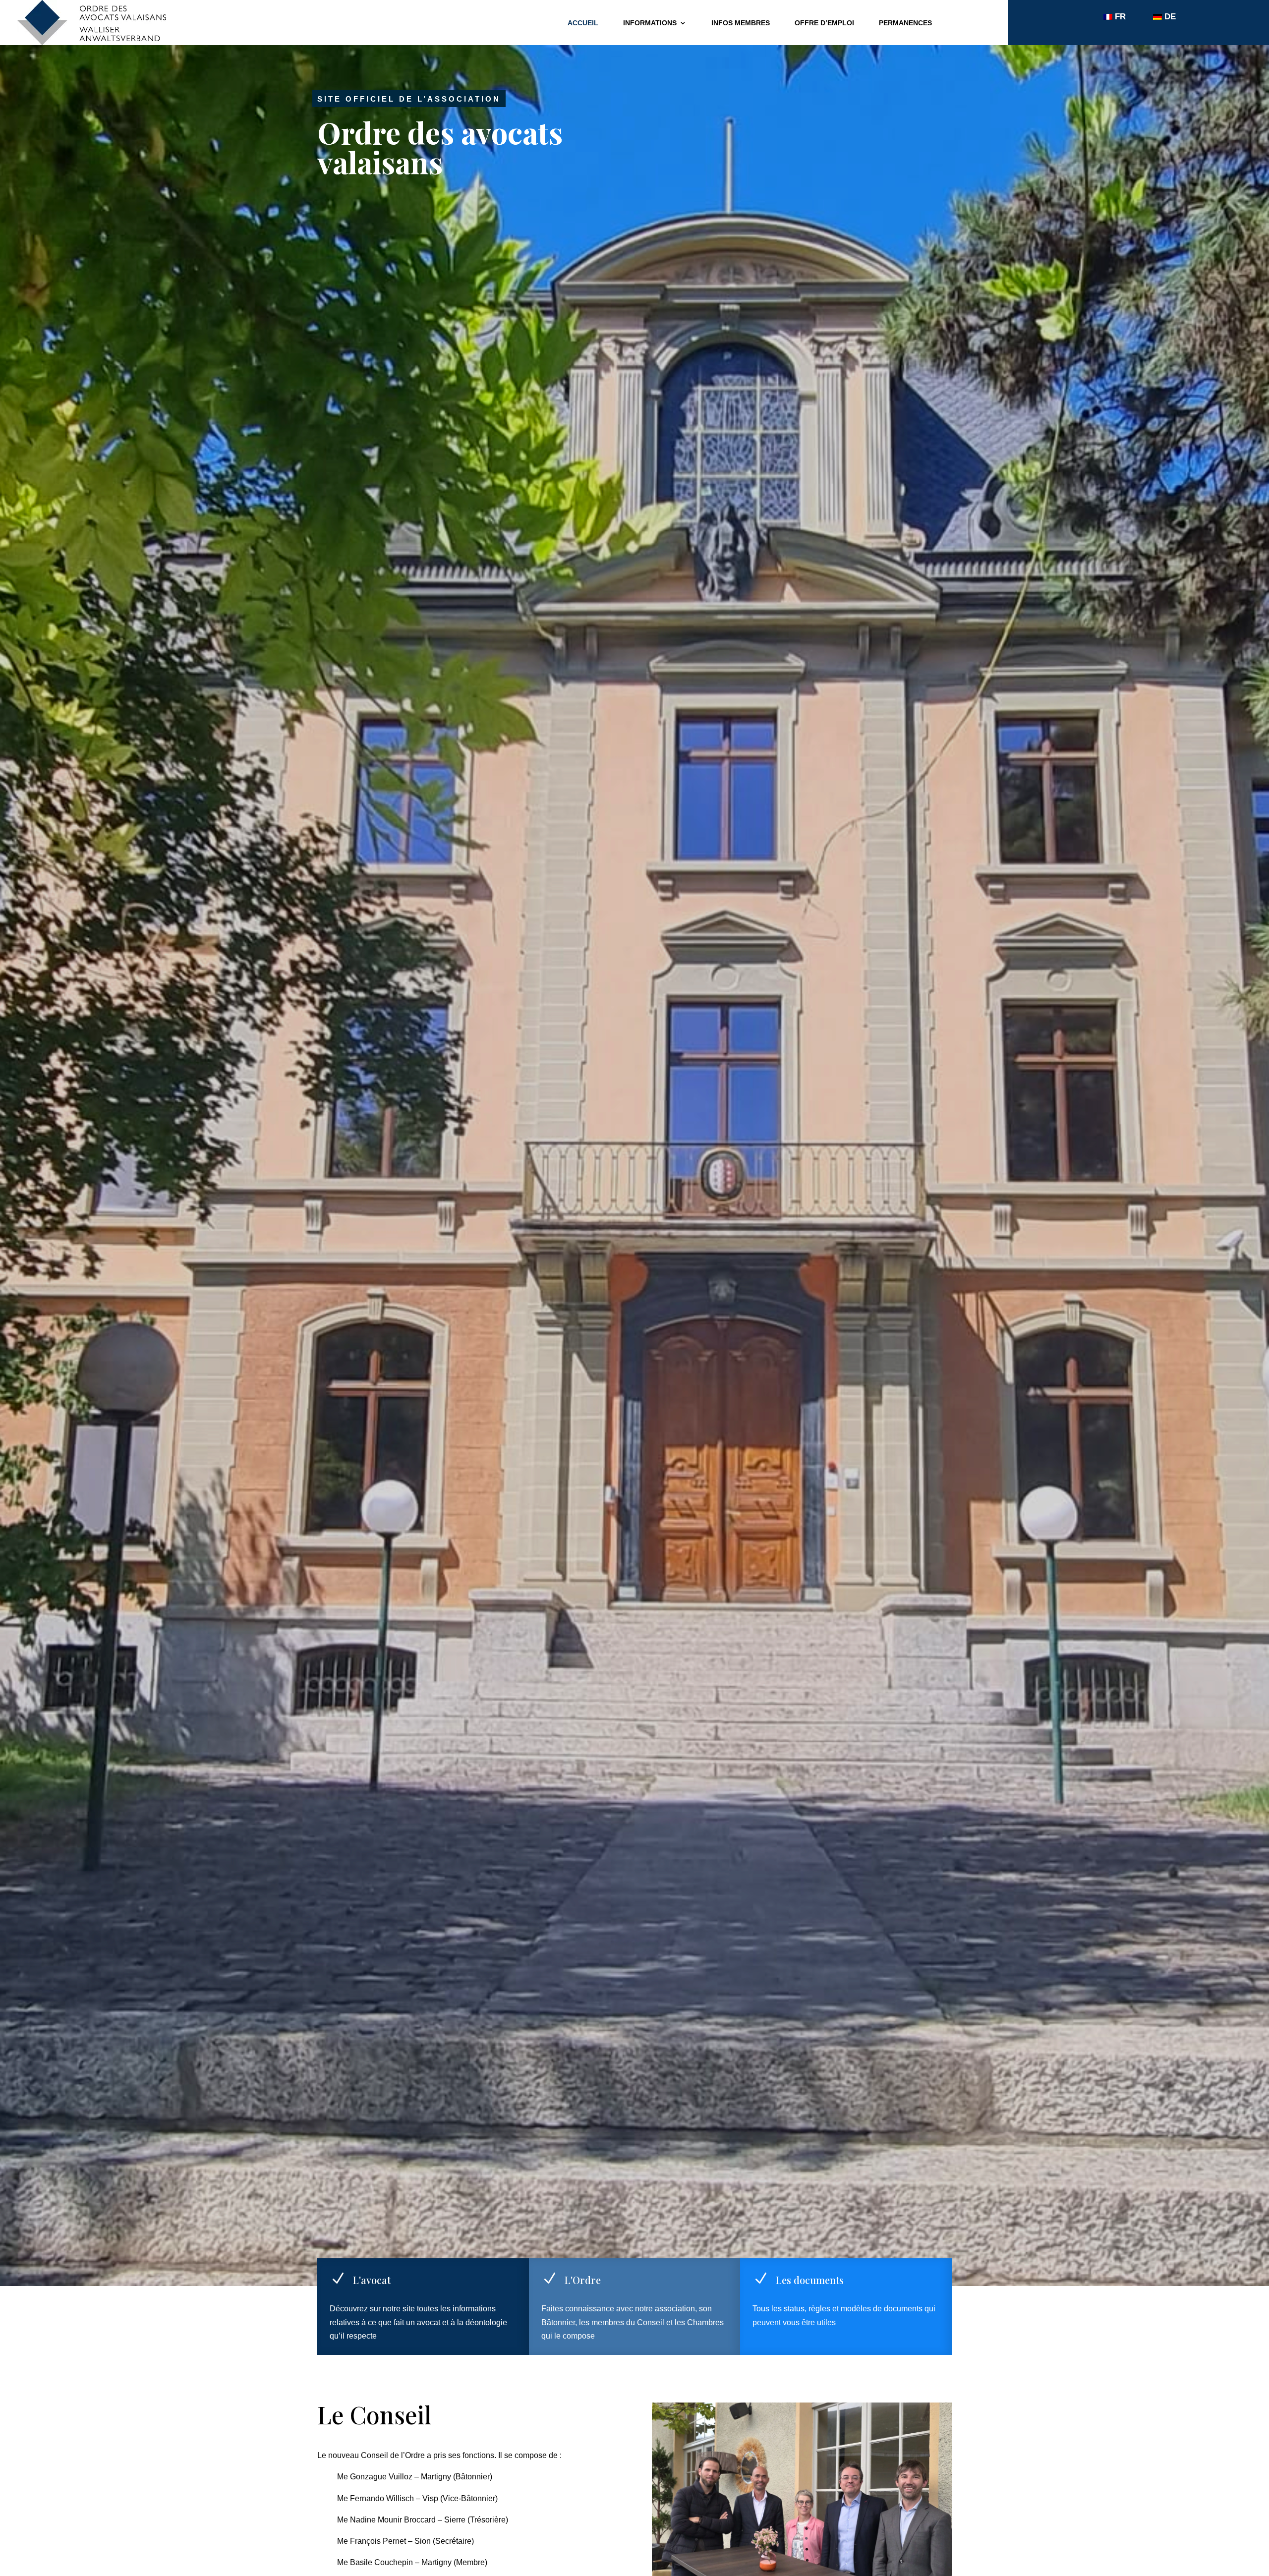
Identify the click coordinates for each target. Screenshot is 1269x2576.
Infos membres (741, 23)
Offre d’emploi (824, 23)
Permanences (905, 23)
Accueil (583, 23)
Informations (650, 23)
